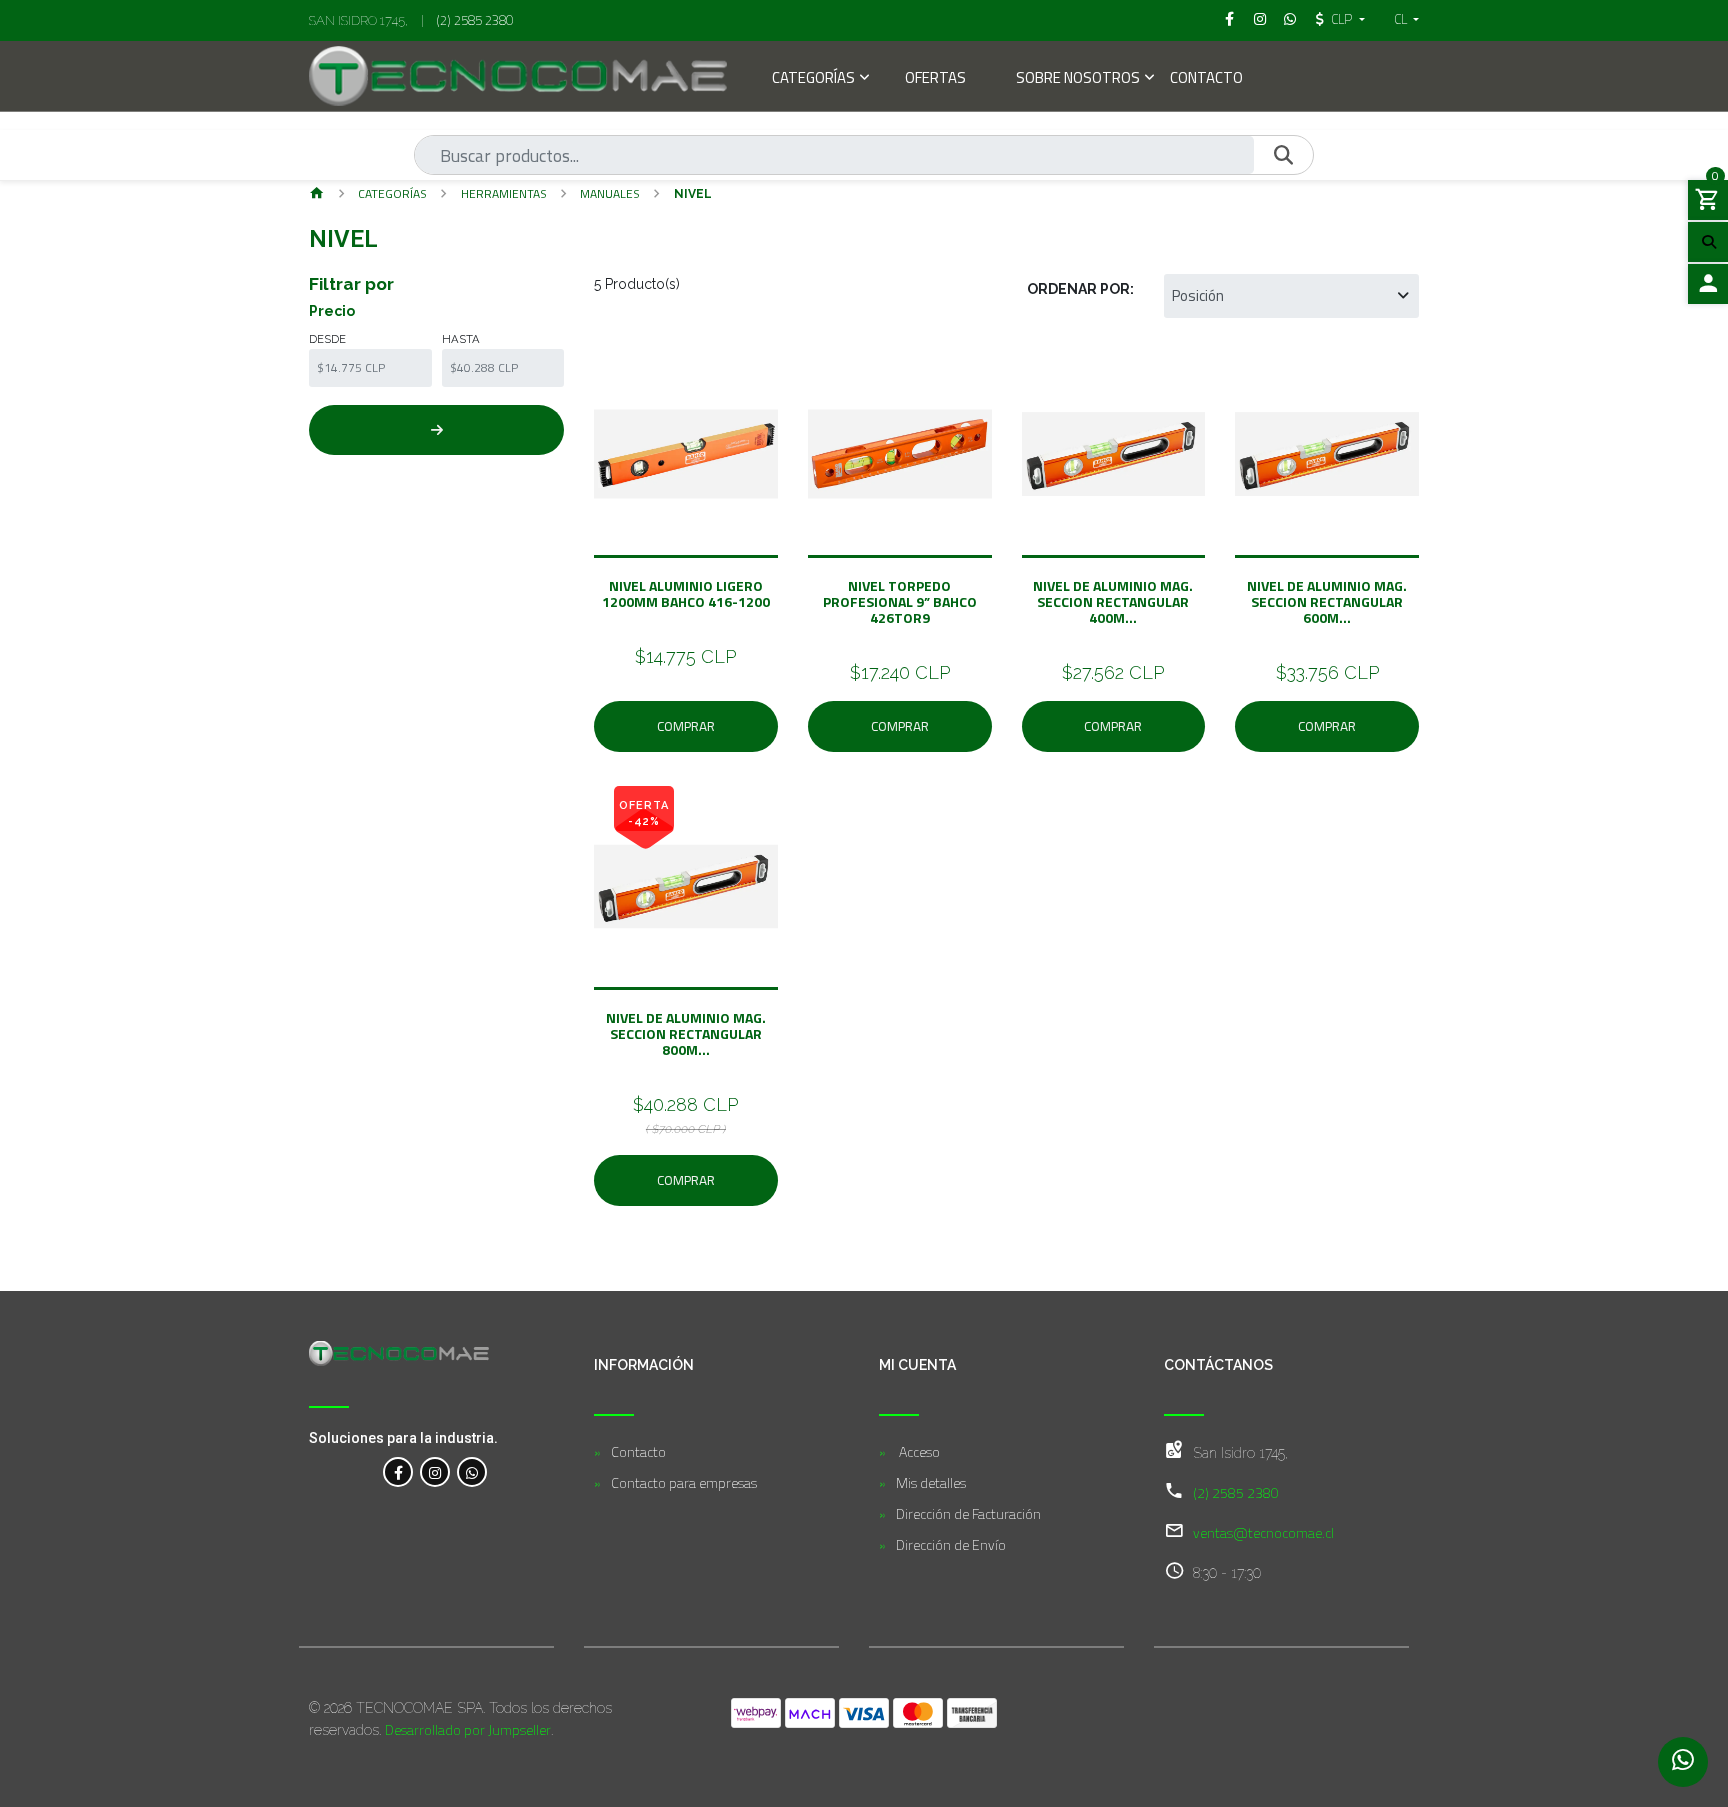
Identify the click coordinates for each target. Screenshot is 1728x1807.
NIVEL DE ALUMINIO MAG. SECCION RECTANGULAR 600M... (1327, 601)
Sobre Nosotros (1078, 79)
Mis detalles (931, 1482)
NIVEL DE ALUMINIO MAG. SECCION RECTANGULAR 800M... (686, 1033)
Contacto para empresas (684, 1482)
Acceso (918, 1451)
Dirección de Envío (951, 1544)
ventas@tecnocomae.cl (1263, 1532)
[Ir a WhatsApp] (1291, 19)
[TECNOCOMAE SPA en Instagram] (435, 1472)
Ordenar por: (1080, 289)
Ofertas (935, 79)
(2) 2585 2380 (475, 20)
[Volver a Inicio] (317, 194)
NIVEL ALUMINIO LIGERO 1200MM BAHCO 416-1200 (686, 593)
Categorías (813, 79)
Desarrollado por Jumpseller (468, 1729)
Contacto (1206, 79)
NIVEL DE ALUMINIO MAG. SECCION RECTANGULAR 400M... (1113, 601)
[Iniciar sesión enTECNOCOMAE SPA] (1708, 284)
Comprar (686, 726)
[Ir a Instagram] (1260, 19)
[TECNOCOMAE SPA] (518, 76)
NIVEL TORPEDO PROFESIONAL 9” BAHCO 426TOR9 (900, 601)
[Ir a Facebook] (1230, 19)
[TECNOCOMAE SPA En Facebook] (398, 1472)
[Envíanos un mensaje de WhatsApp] (1683, 1762)
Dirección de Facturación (968, 1513)
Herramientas (504, 193)
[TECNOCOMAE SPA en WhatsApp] (472, 1472)
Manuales (610, 193)
